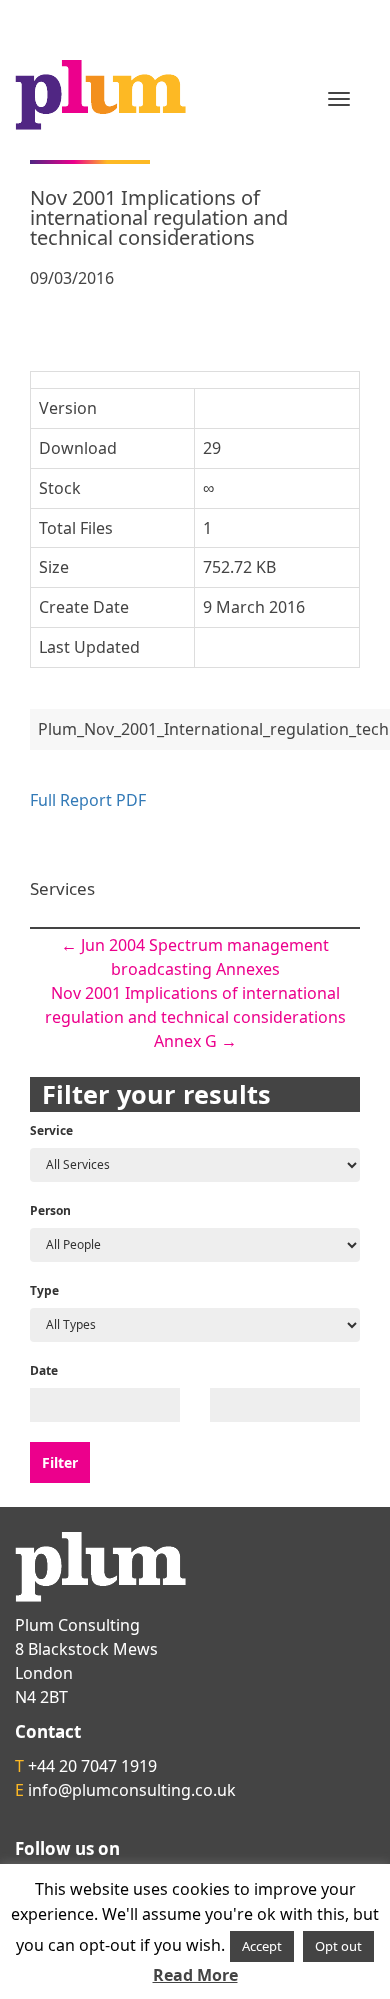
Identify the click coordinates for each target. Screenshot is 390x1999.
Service (51, 1130)
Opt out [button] (338, 1946)
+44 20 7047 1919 (92, 1766)
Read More (195, 1975)
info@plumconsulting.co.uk (132, 1790)
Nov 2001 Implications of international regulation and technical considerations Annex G (195, 1017)
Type (44, 1290)
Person (50, 1210)
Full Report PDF (88, 800)
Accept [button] (262, 1946)
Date (44, 1370)
